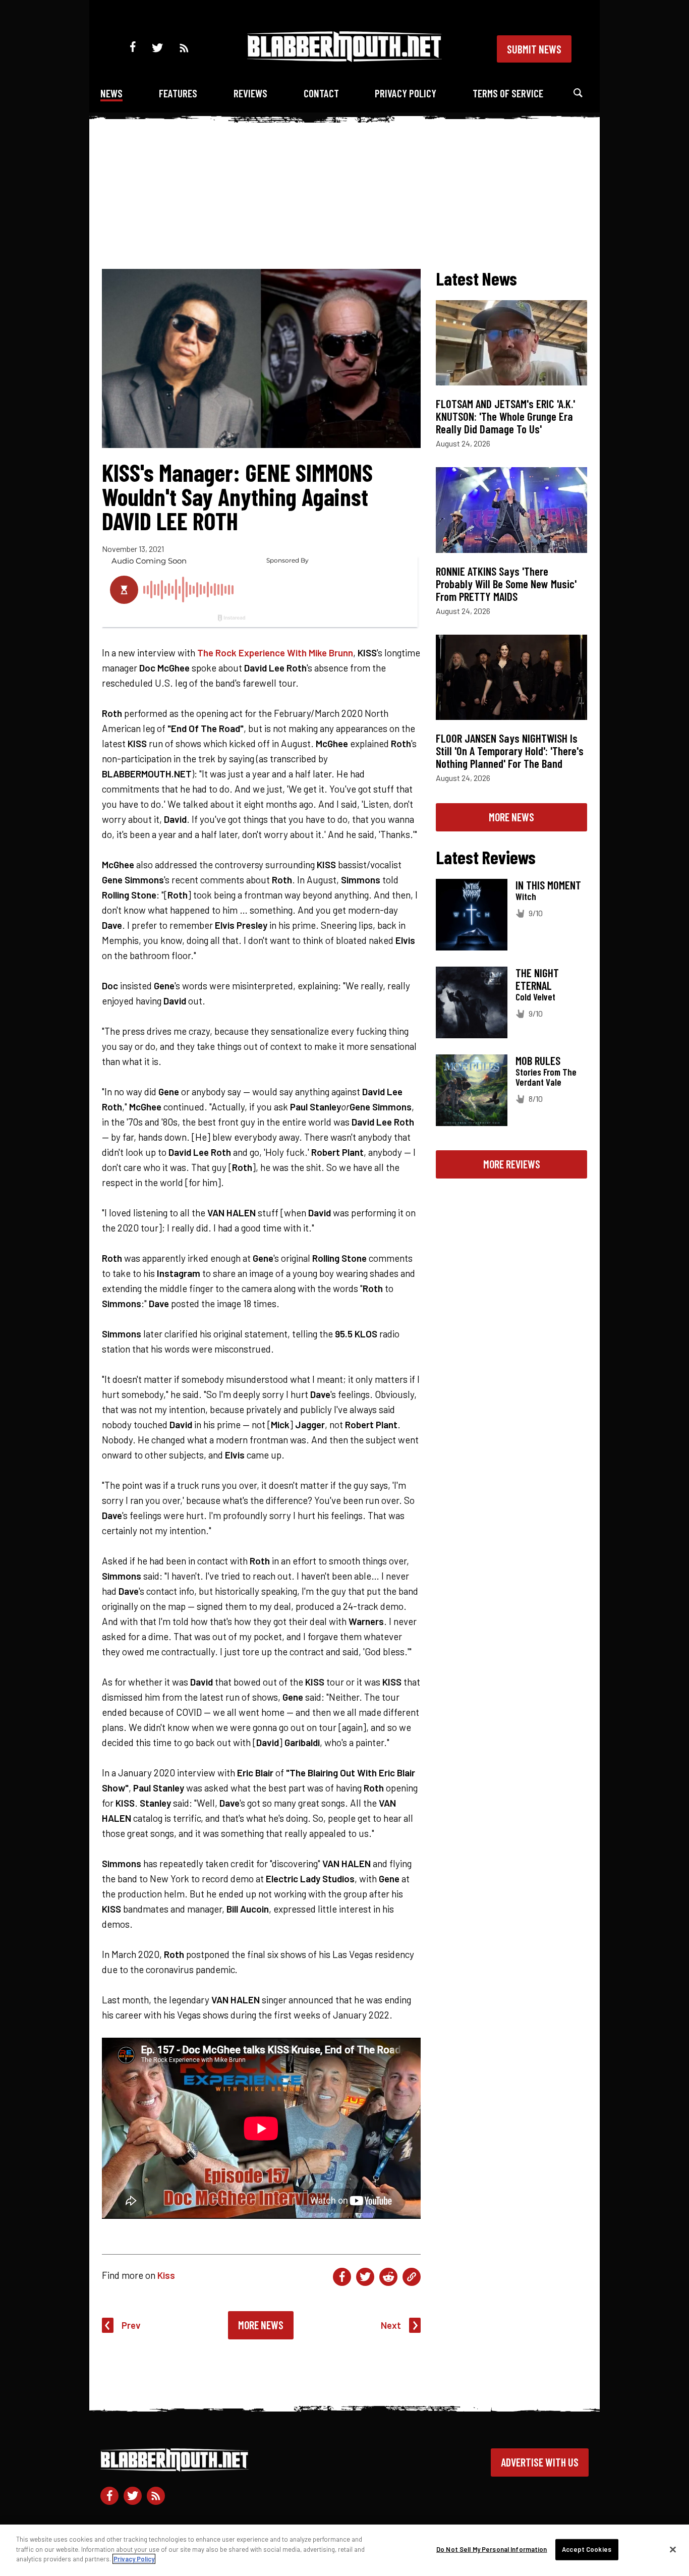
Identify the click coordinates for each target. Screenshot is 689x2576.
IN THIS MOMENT (548, 885)
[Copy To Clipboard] (412, 2277)
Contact (321, 93)
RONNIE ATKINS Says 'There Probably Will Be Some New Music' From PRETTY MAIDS (506, 584)
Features (178, 93)
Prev (131, 2325)
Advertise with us (540, 2462)
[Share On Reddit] (388, 2277)
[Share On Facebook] (342, 2277)
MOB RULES (538, 1060)
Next (391, 2325)
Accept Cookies (587, 2549)
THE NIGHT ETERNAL (537, 979)
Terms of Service (508, 93)
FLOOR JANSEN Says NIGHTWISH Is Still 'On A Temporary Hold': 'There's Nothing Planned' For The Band (510, 751)
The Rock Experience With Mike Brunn (275, 653)
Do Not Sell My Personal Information (492, 2549)
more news (511, 817)
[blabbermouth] (344, 58)
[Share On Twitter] (365, 2277)
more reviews (512, 1164)
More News (261, 2325)
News (111, 93)
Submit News (534, 49)
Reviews (250, 93)
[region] (344, 2550)
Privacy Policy (406, 93)
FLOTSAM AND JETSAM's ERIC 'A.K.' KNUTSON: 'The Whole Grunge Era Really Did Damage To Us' (505, 416)
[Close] (673, 2550)
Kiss (166, 2275)
